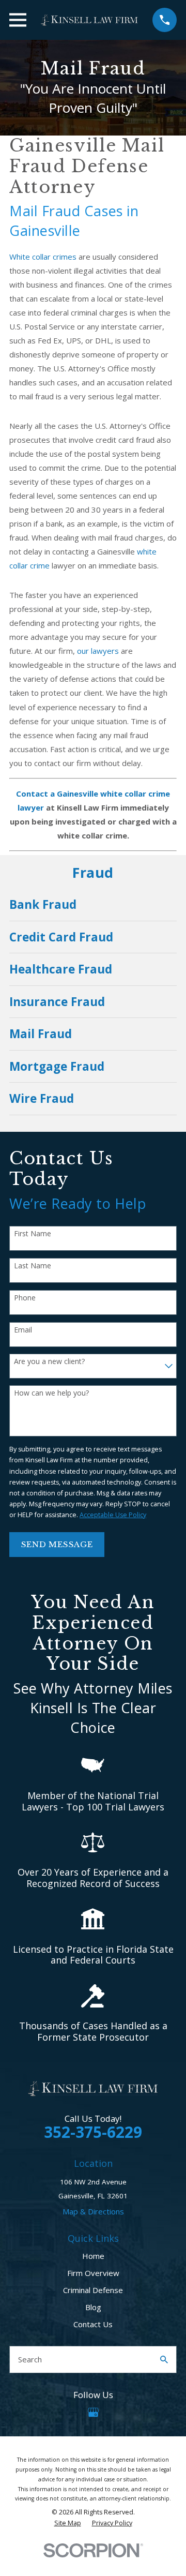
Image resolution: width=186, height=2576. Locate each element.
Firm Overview (93, 2273)
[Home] (89, 20)
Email (23, 1330)
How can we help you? (51, 1393)
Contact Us (93, 2324)
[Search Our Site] (164, 2360)
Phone (25, 1298)
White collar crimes (43, 257)
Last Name (33, 1266)
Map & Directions (93, 2211)
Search (30, 2359)
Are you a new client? (49, 1362)
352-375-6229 (93, 2132)
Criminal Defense (93, 2290)
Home (93, 2256)
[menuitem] (93, 905)
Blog (93, 2307)
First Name (33, 1234)
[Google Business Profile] (93, 2412)
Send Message (57, 1544)
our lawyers (98, 651)
